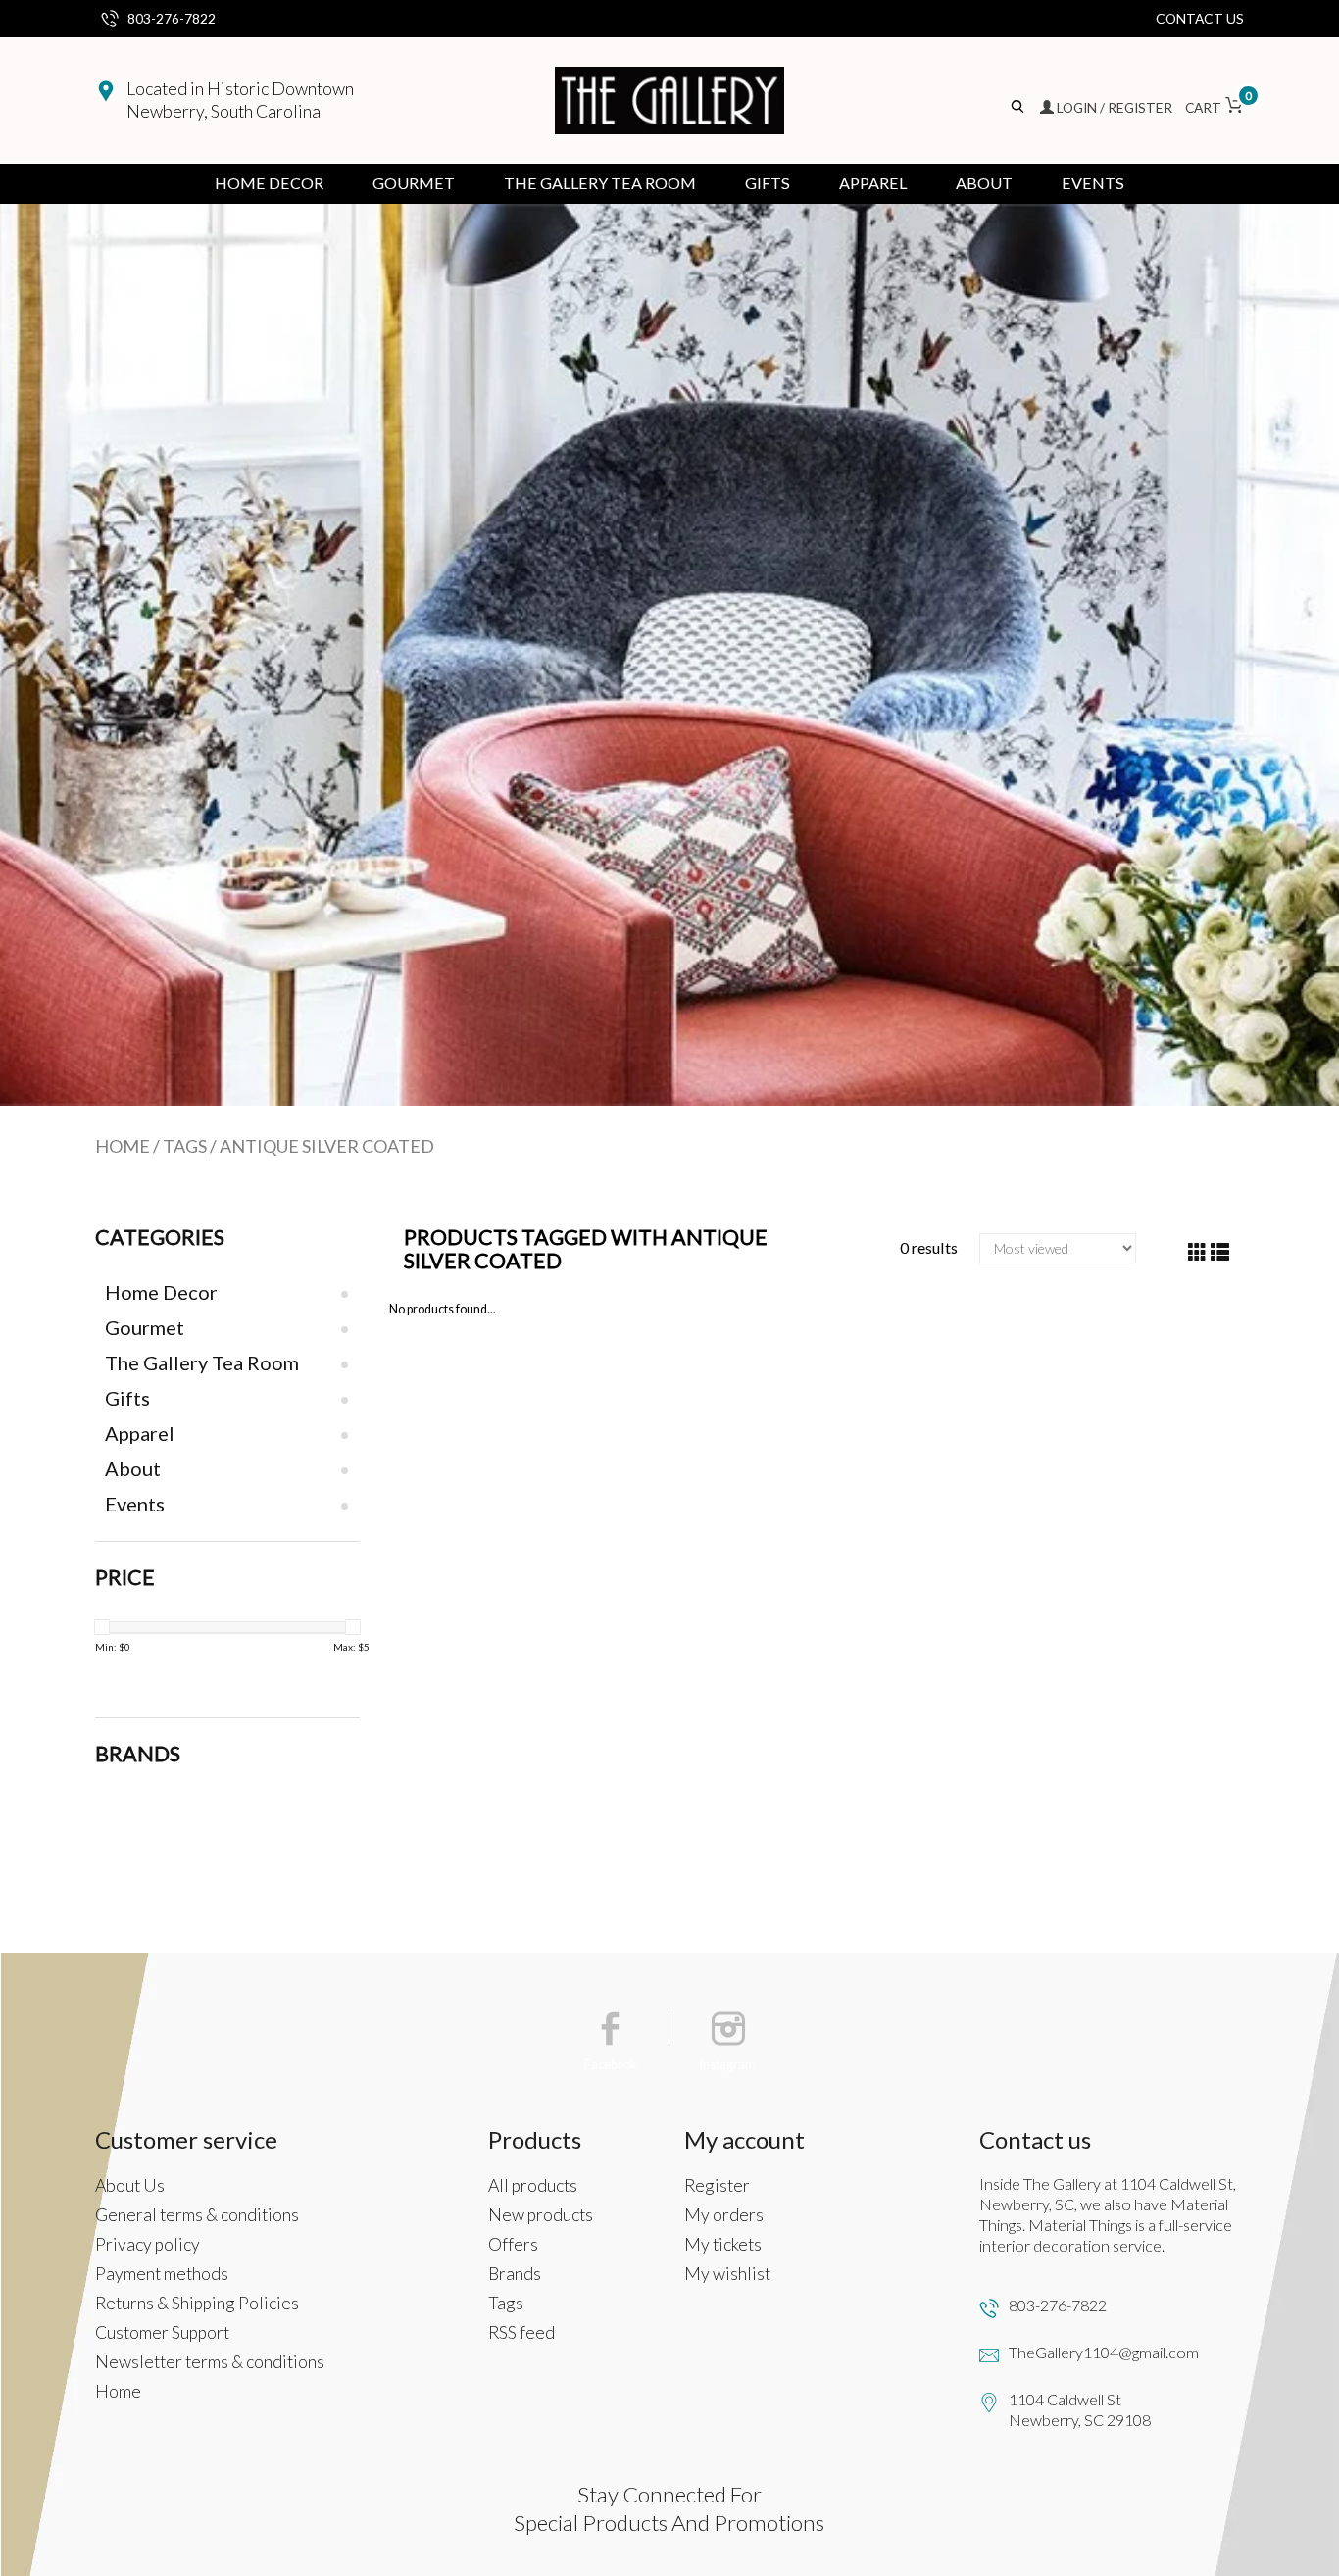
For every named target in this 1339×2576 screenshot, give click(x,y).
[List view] (1220, 1252)
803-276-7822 (172, 18)
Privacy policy (148, 2244)
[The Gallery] (669, 100)
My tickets (723, 2244)
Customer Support (162, 2332)
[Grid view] (1197, 1252)
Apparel (873, 183)
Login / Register (1115, 107)
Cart (1215, 107)
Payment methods (162, 2274)
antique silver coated (327, 1146)
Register (717, 2185)
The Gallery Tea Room (600, 183)
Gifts (768, 183)
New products (541, 2215)
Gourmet (414, 183)
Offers (513, 2244)
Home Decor (269, 183)
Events (1093, 183)
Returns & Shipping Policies (197, 2303)
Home (123, 1146)
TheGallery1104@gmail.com (1104, 2352)
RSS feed (521, 2332)
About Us (130, 2185)
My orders (724, 2215)
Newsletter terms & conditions (210, 2362)
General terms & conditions (197, 2215)
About (984, 183)
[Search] (1019, 107)
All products (533, 2185)
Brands (515, 2274)
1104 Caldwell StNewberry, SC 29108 (1080, 2409)
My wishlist (727, 2274)
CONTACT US (1200, 18)
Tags (185, 1146)
